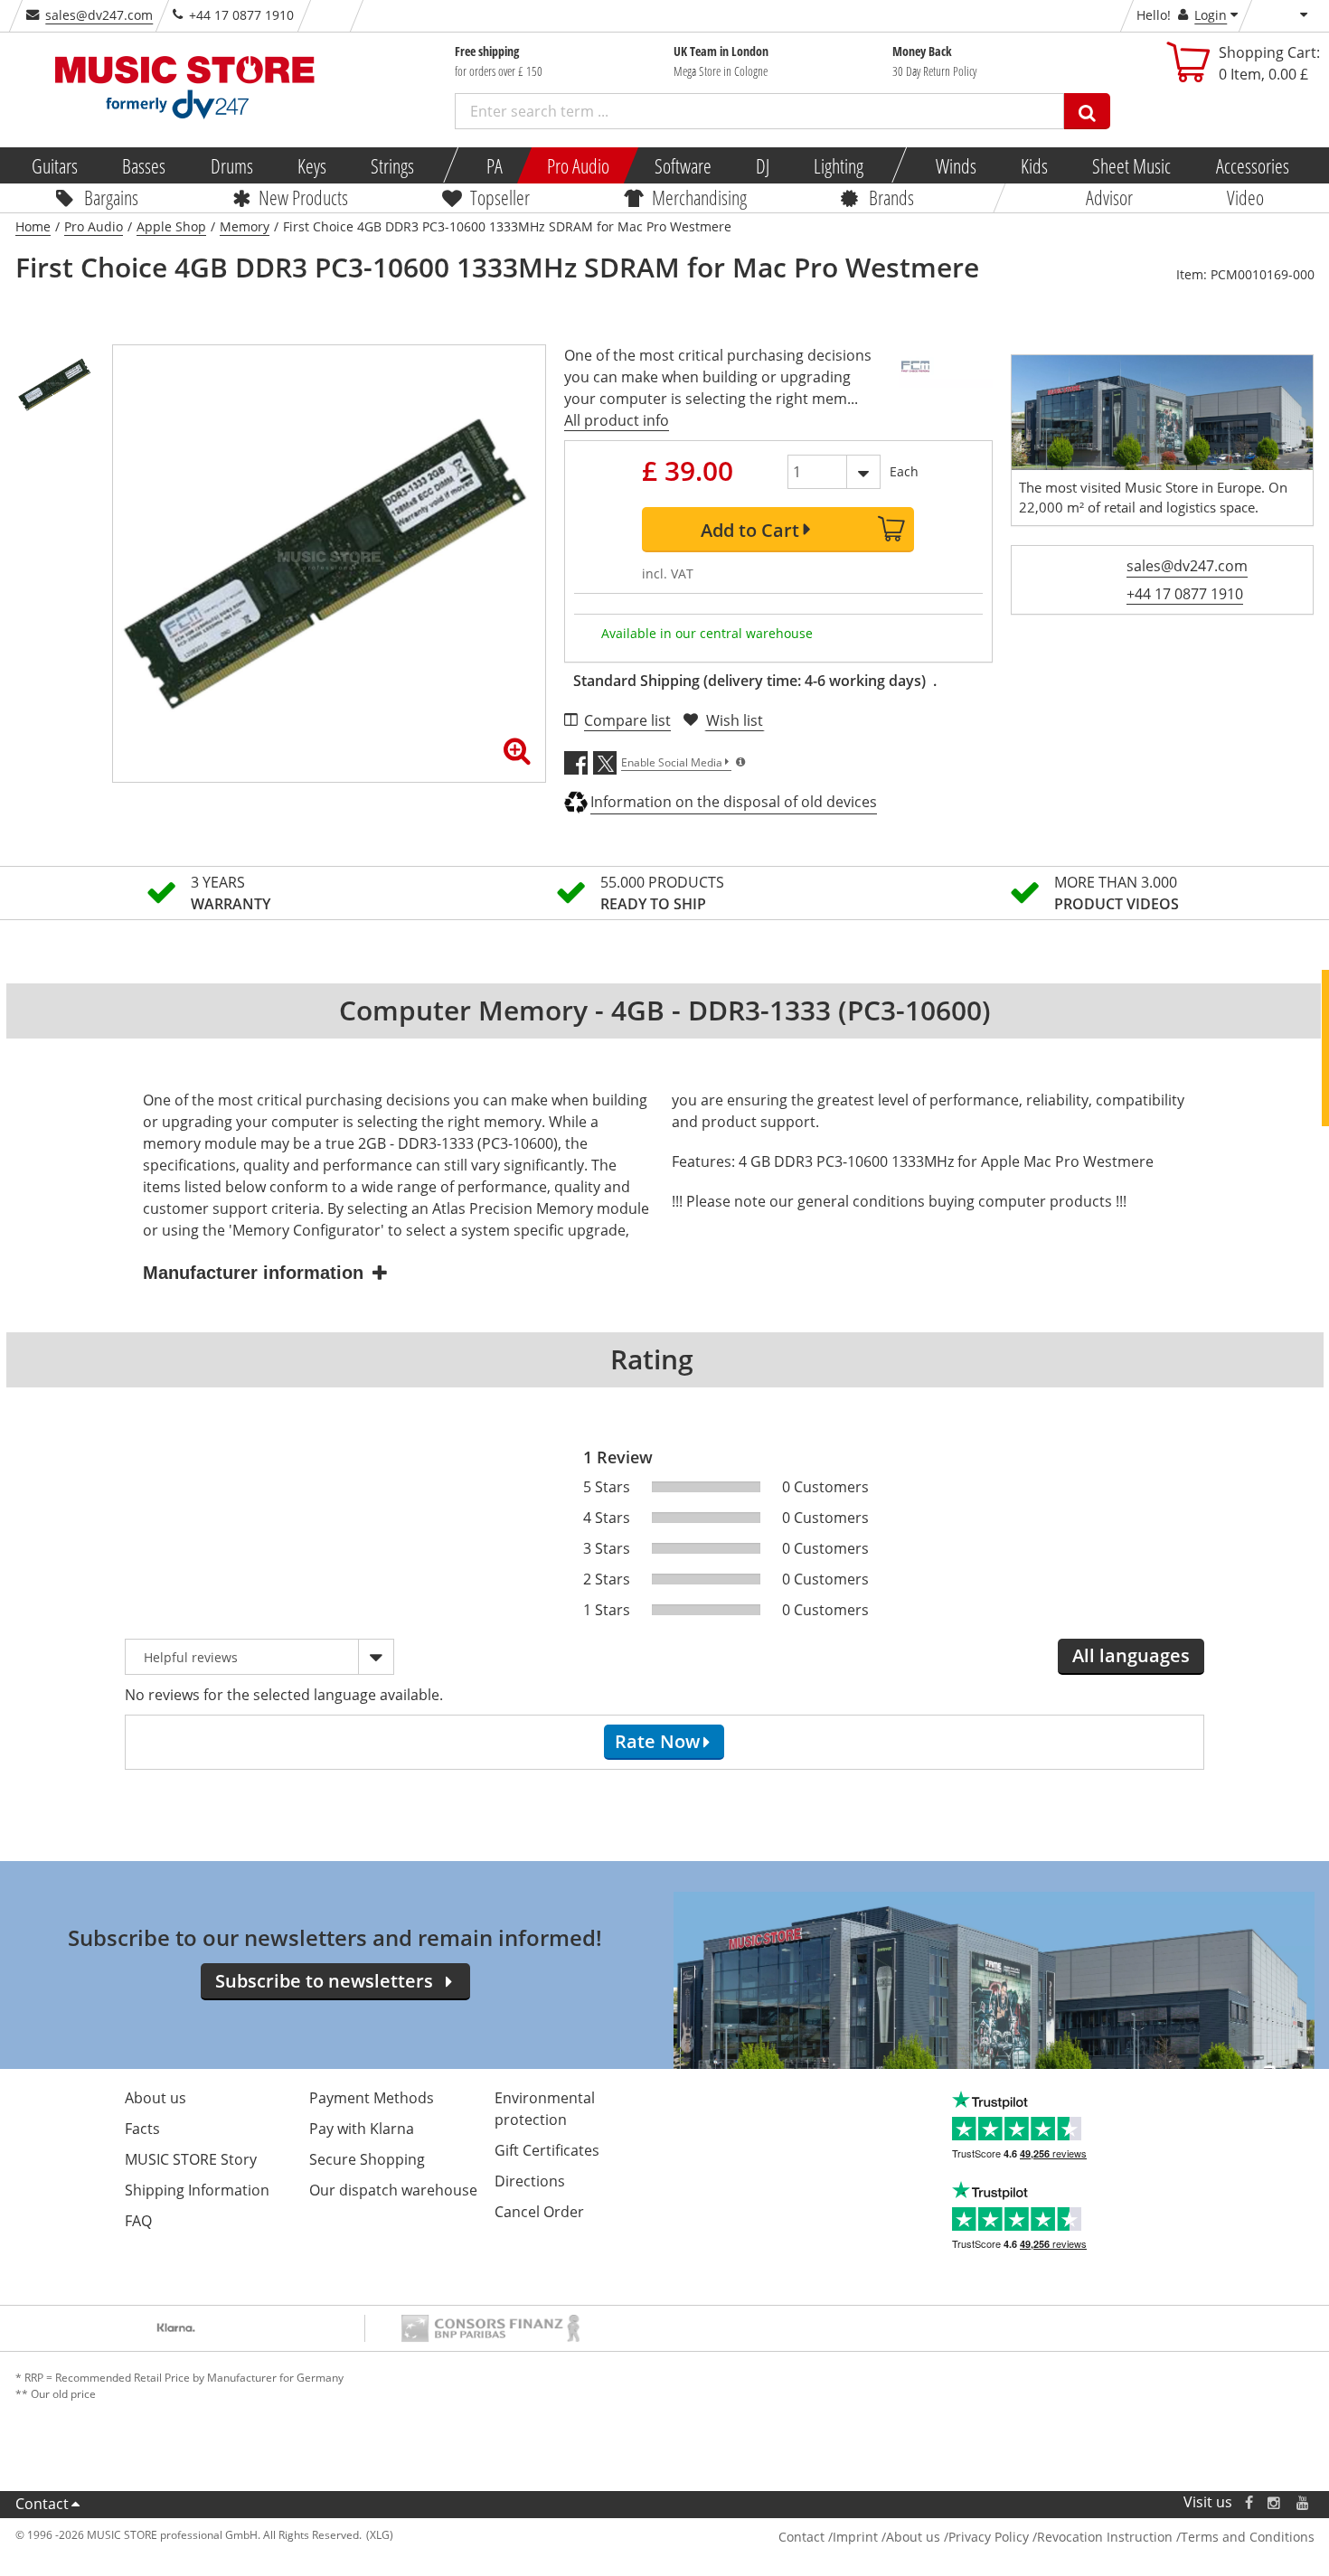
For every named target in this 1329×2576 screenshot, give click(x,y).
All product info (617, 420)
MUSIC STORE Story (191, 2159)
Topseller (500, 197)
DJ (762, 165)
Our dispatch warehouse (393, 2190)
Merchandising (699, 197)
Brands (891, 197)
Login (1211, 15)
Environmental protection (545, 2109)
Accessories (1252, 165)
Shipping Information (197, 2190)
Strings (392, 165)
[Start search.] (1087, 111)
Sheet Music (1131, 165)
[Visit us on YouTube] (1304, 2502)
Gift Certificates (547, 2150)
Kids (1034, 165)
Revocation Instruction (1105, 2537)
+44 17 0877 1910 (1185, 594)
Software (682, 165)
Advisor (1109, 197)
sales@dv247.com (99, 15)
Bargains (111, 197)
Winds (955, 165)
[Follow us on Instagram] (1275, 2502)
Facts (142, 2129)
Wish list (735, 720)
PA (495, 165)
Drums (231, 165)
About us (156, 2098)
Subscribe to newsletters (324, 1981)
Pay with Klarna (362, 2129)
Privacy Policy (989, 2537)
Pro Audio (578, 165)
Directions (530, 2181)
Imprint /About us (886, 2537)
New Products (303, 197)
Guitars (55, 165)
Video (1245, 197)
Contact (42, 2504)
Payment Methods (372, 2098)
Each (904, 471)
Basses (144, 165)
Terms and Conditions (1248, 2537)
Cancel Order (539, 2212)
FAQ (138, 2221)
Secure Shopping (367, 2159)
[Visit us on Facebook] (1248, 2502)
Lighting (839, 165)
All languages (1131, 1655)
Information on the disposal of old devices (734, 802)
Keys (312, 165)
